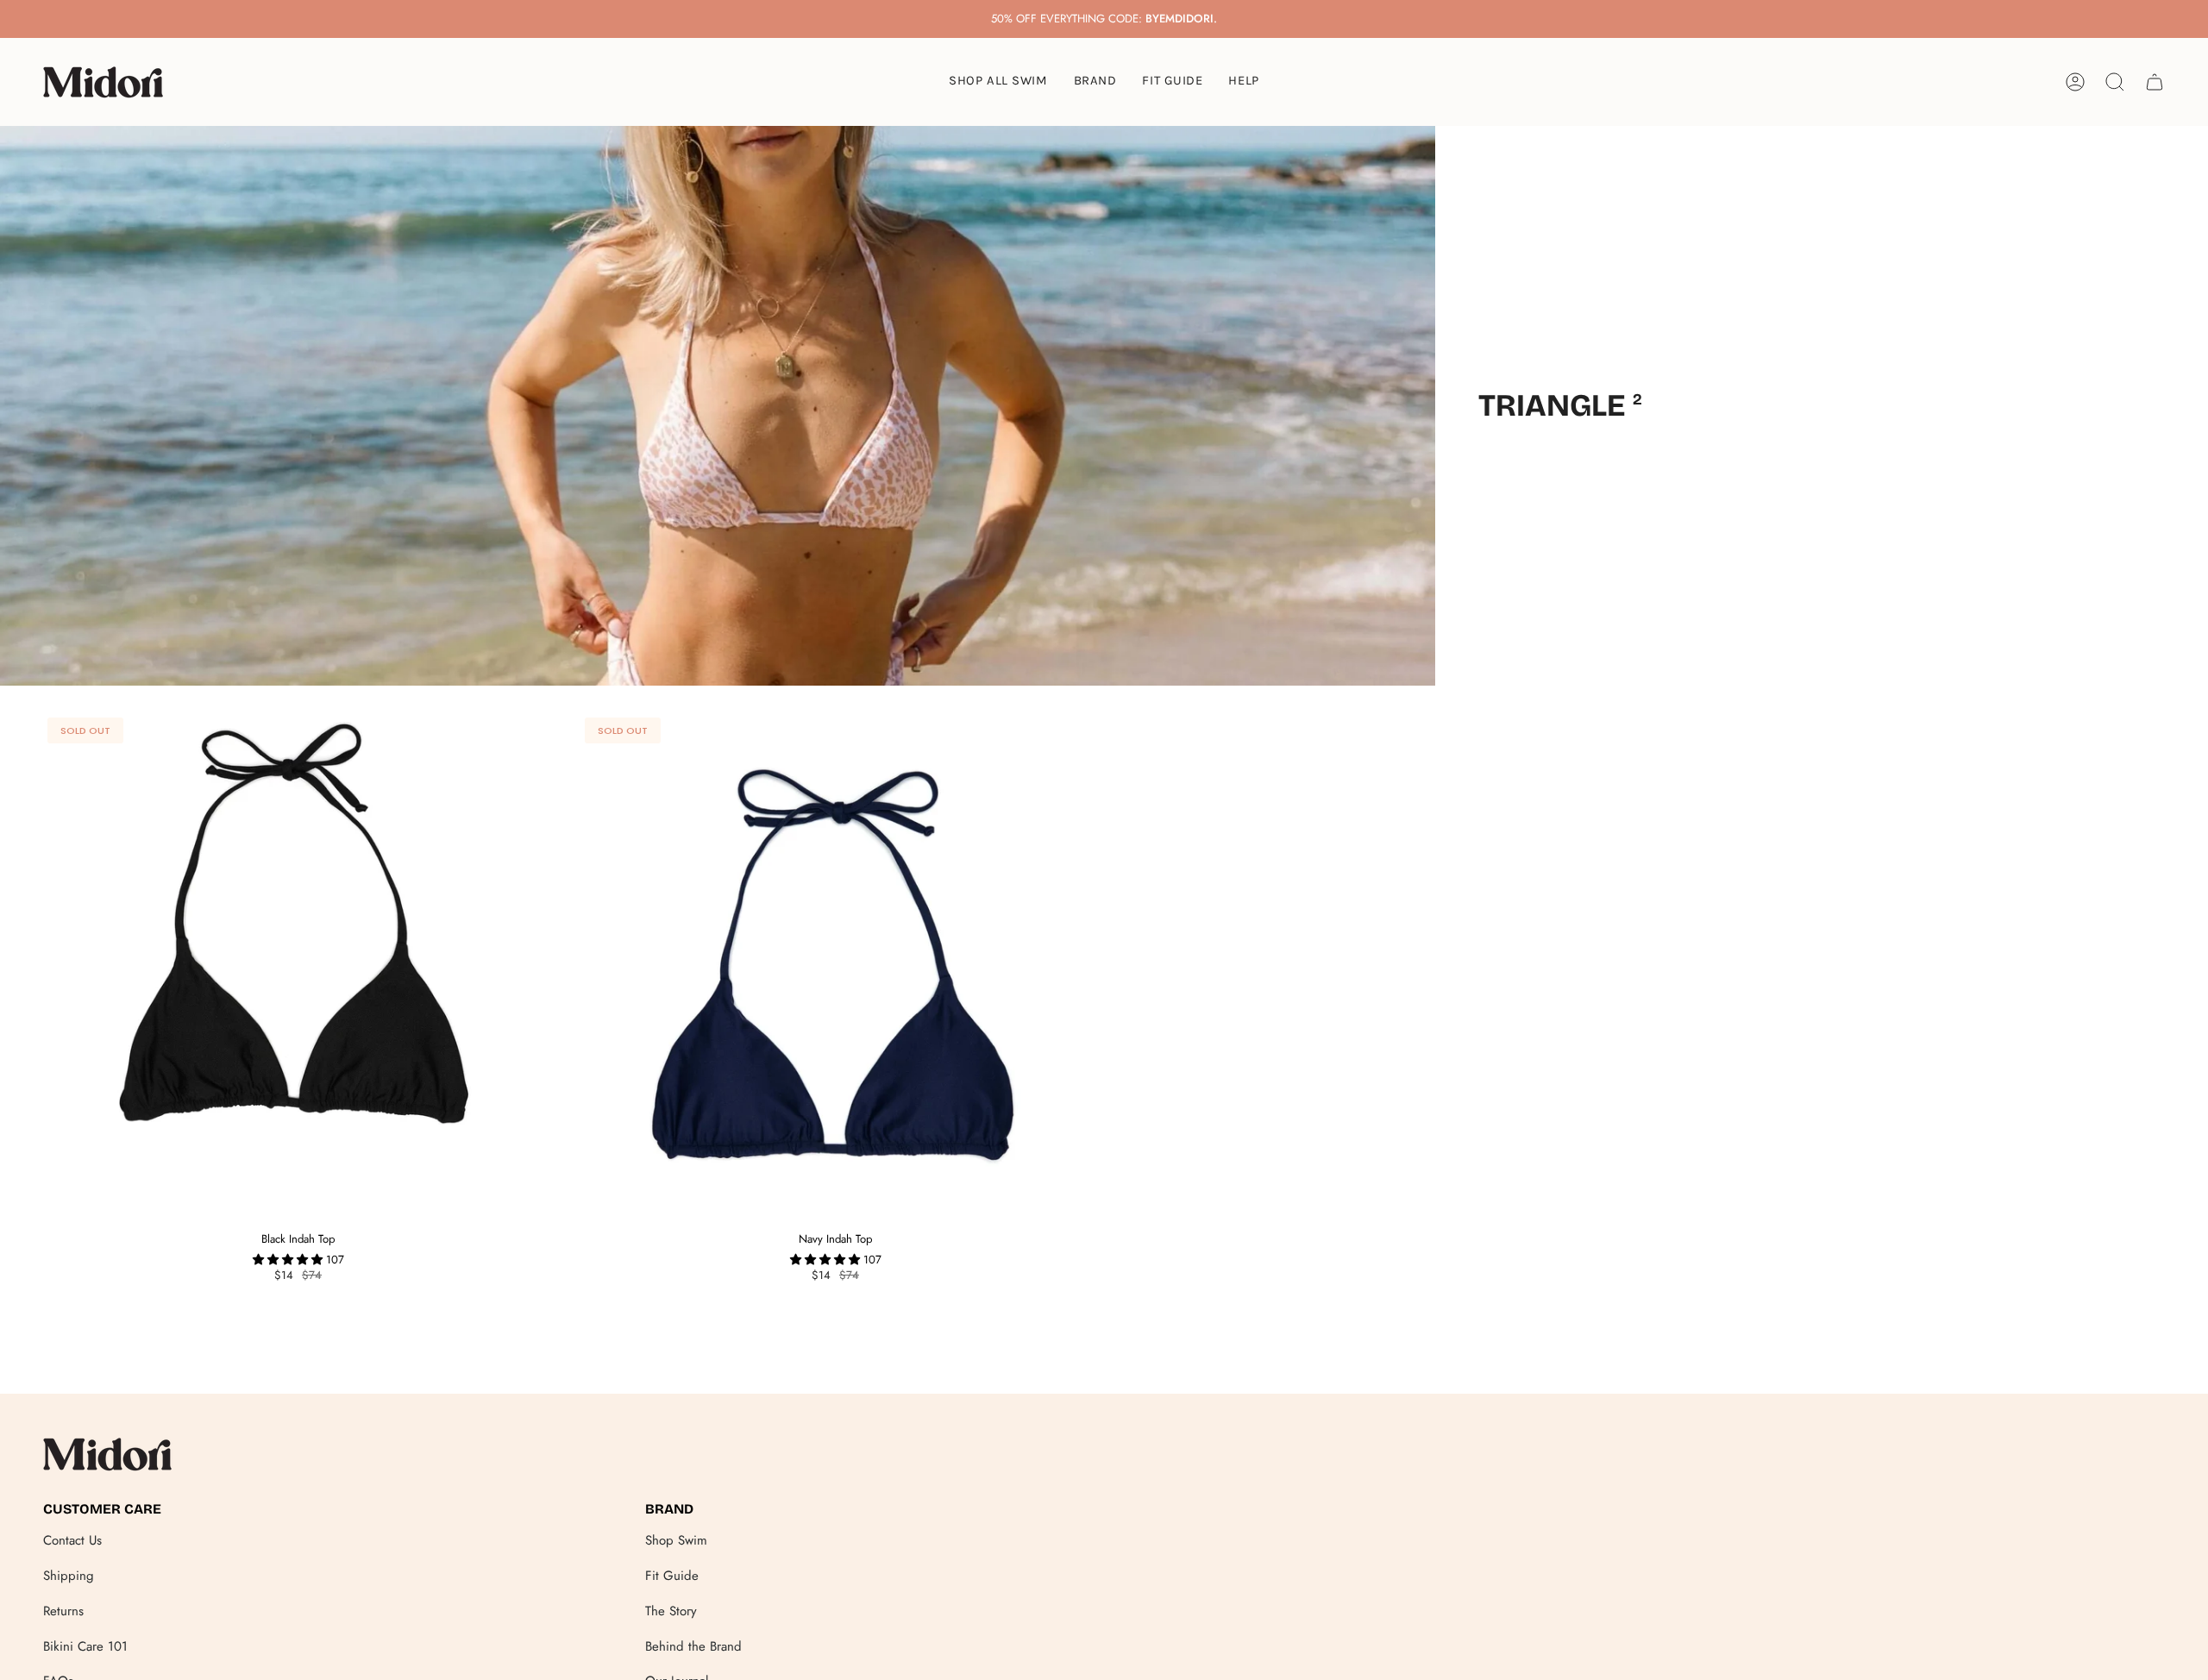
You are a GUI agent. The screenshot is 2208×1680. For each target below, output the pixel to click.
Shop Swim (676, 1540)
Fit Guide (672, 1576)
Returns (63, 1611)
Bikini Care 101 (85, 1646)
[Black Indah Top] (298, 968)
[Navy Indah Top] (835, 968)
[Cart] (2155, 82)
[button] (1095, 82)
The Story (671, 1611)
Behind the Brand (693, 1646)
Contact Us (72, 1540)
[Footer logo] (108, 1454)
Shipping (69, 1576)
